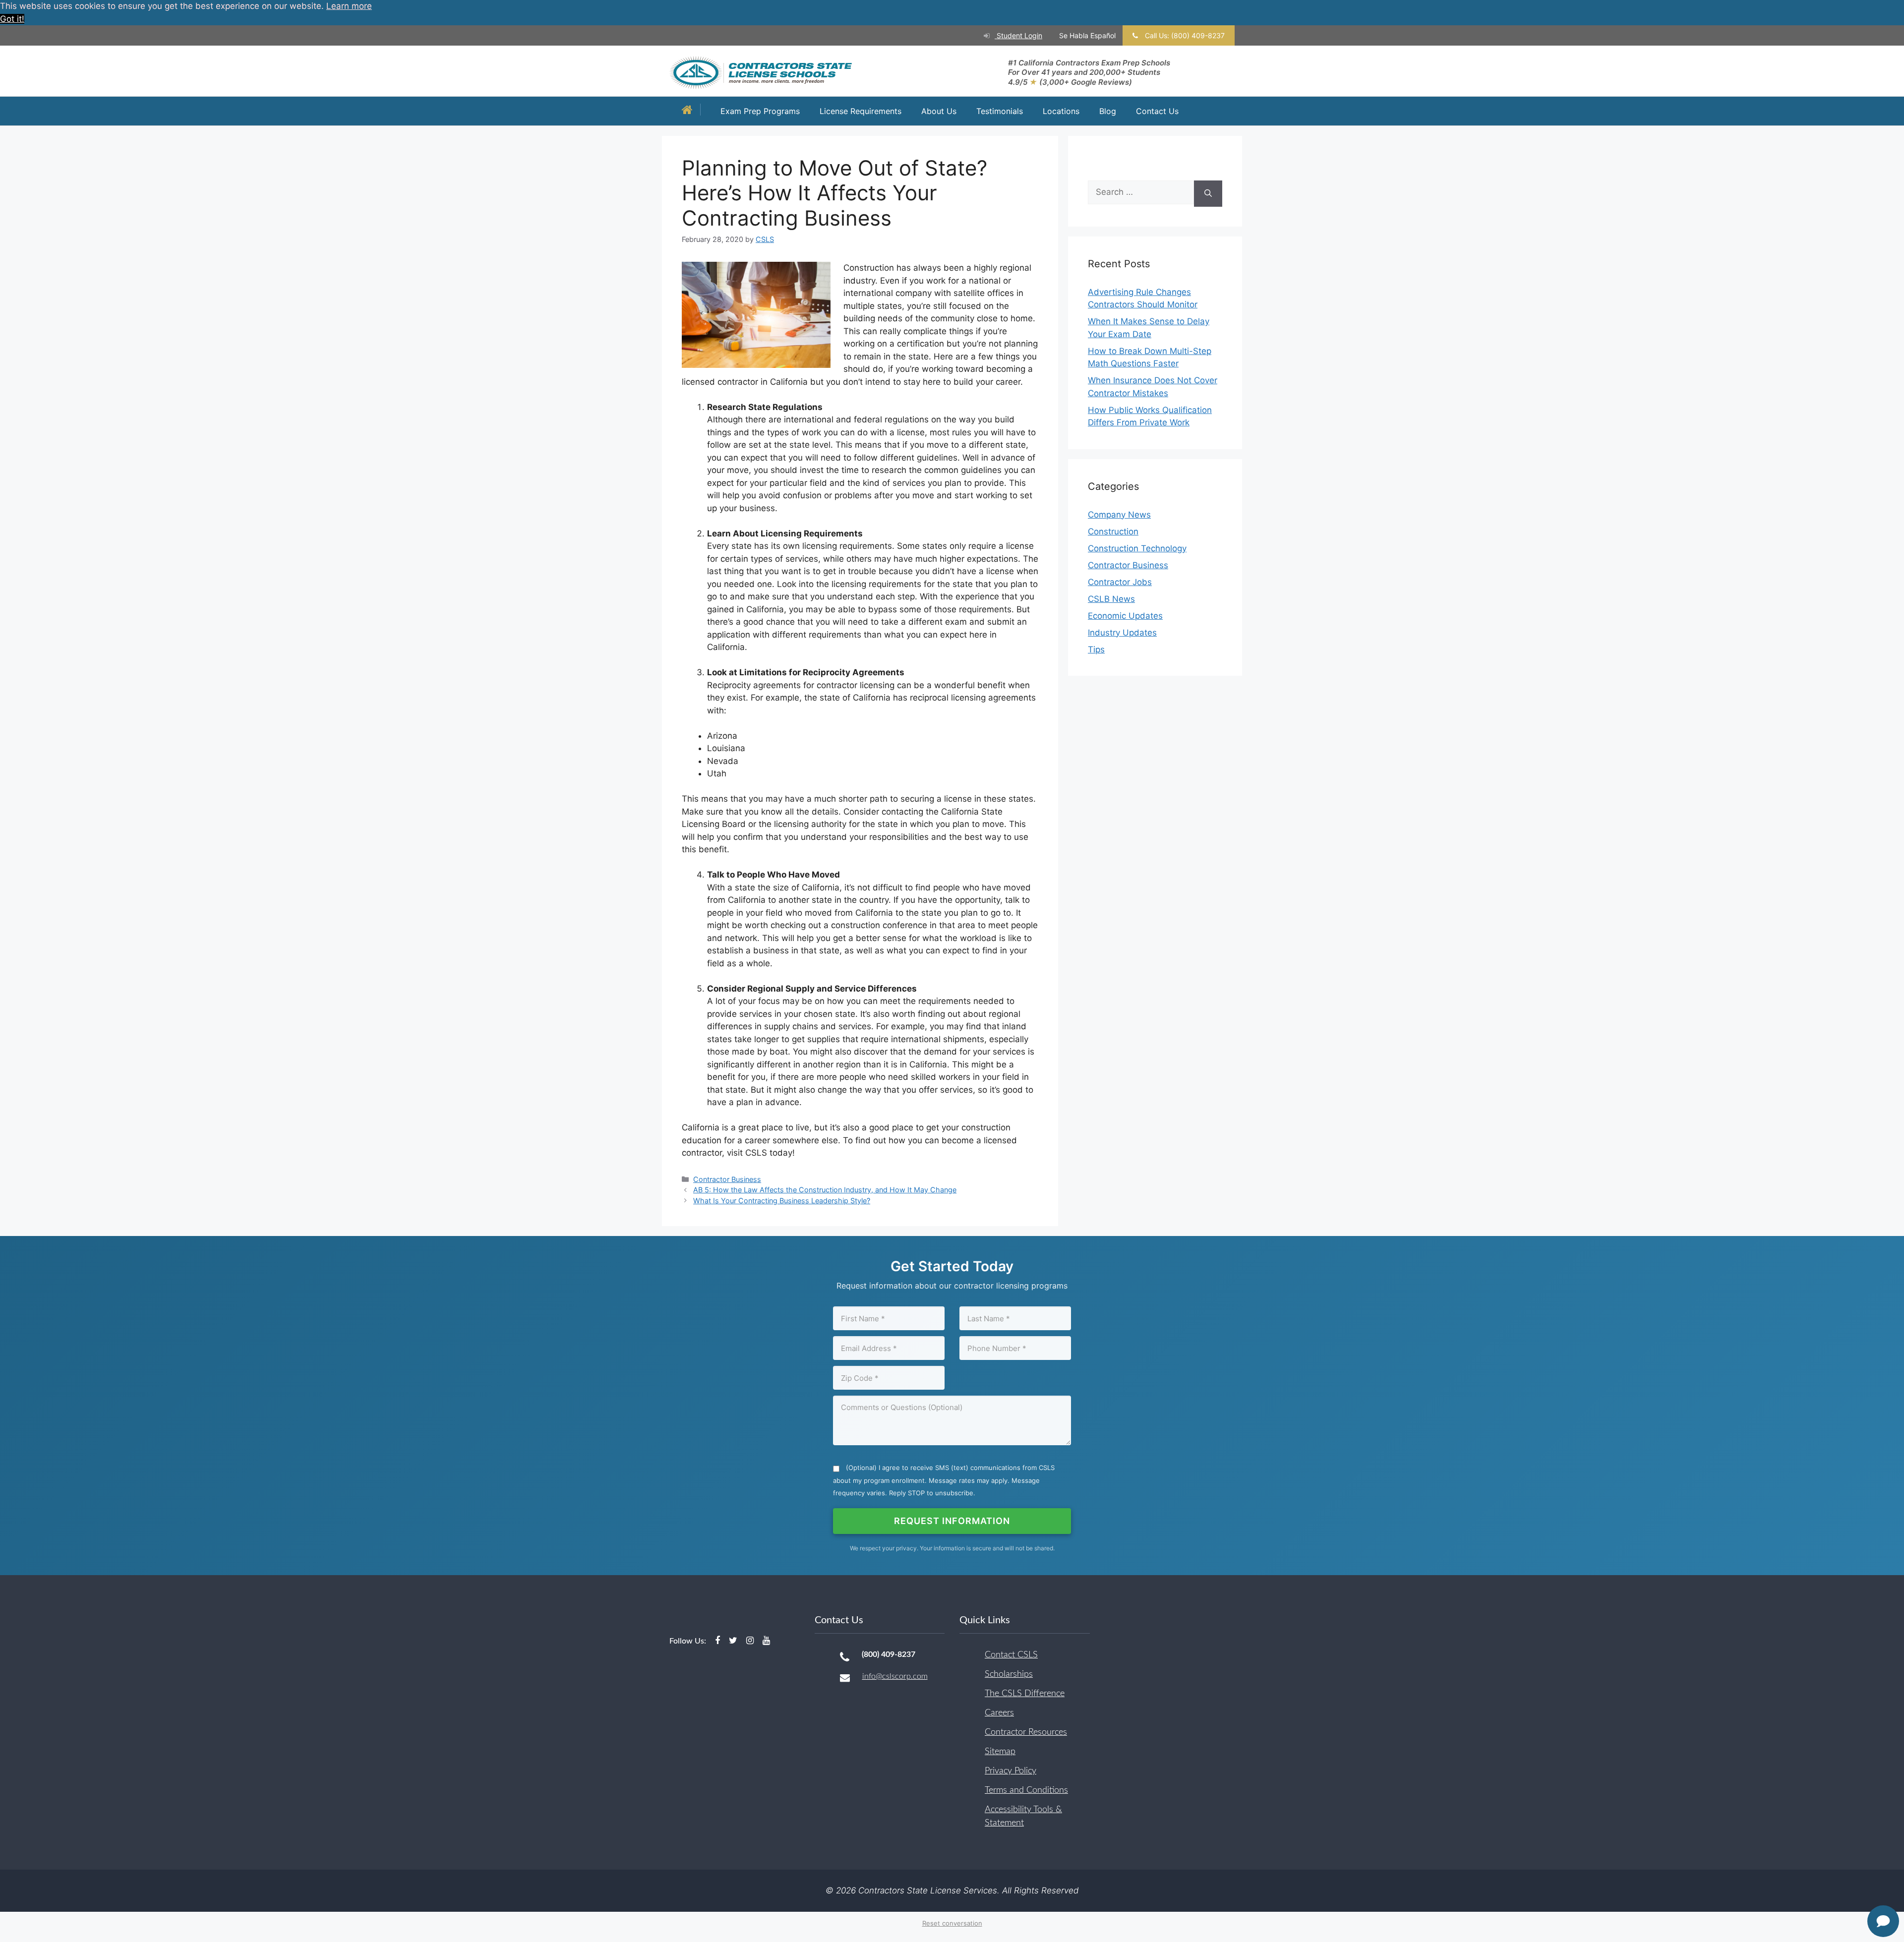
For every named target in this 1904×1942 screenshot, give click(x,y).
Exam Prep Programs (760, 111)
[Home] (690, 111)
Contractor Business (727, 1179)
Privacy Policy (1011, 1771)
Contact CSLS (1011, 1655)
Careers (999, 1713)
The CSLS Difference (1025, 1694)
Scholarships (1009, 1674)
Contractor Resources (1026, 1732)
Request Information (952, 1521)
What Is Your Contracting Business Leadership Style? (782, 1201)
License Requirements (861, 111)
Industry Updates (1122, 633)
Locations (1061, 111)
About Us (939, 111)
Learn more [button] (349, 6)
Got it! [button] (12, 19)
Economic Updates (1125, 616)
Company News (1119, 515)
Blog (1108, 111)
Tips (1096, 649)
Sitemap (1000, 1752)
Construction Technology (1137, 548)
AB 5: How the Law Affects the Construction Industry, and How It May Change (825, 1190)
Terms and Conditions (1026, 1790)
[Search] (1208, 194)
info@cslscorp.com (895, 1676)
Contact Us (1157, 111)
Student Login (1018, 35)
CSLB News (1111, 599)
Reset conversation (952, 1923)
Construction (1113, 531)
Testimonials (1000, 111)
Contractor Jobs (1120, 582)
